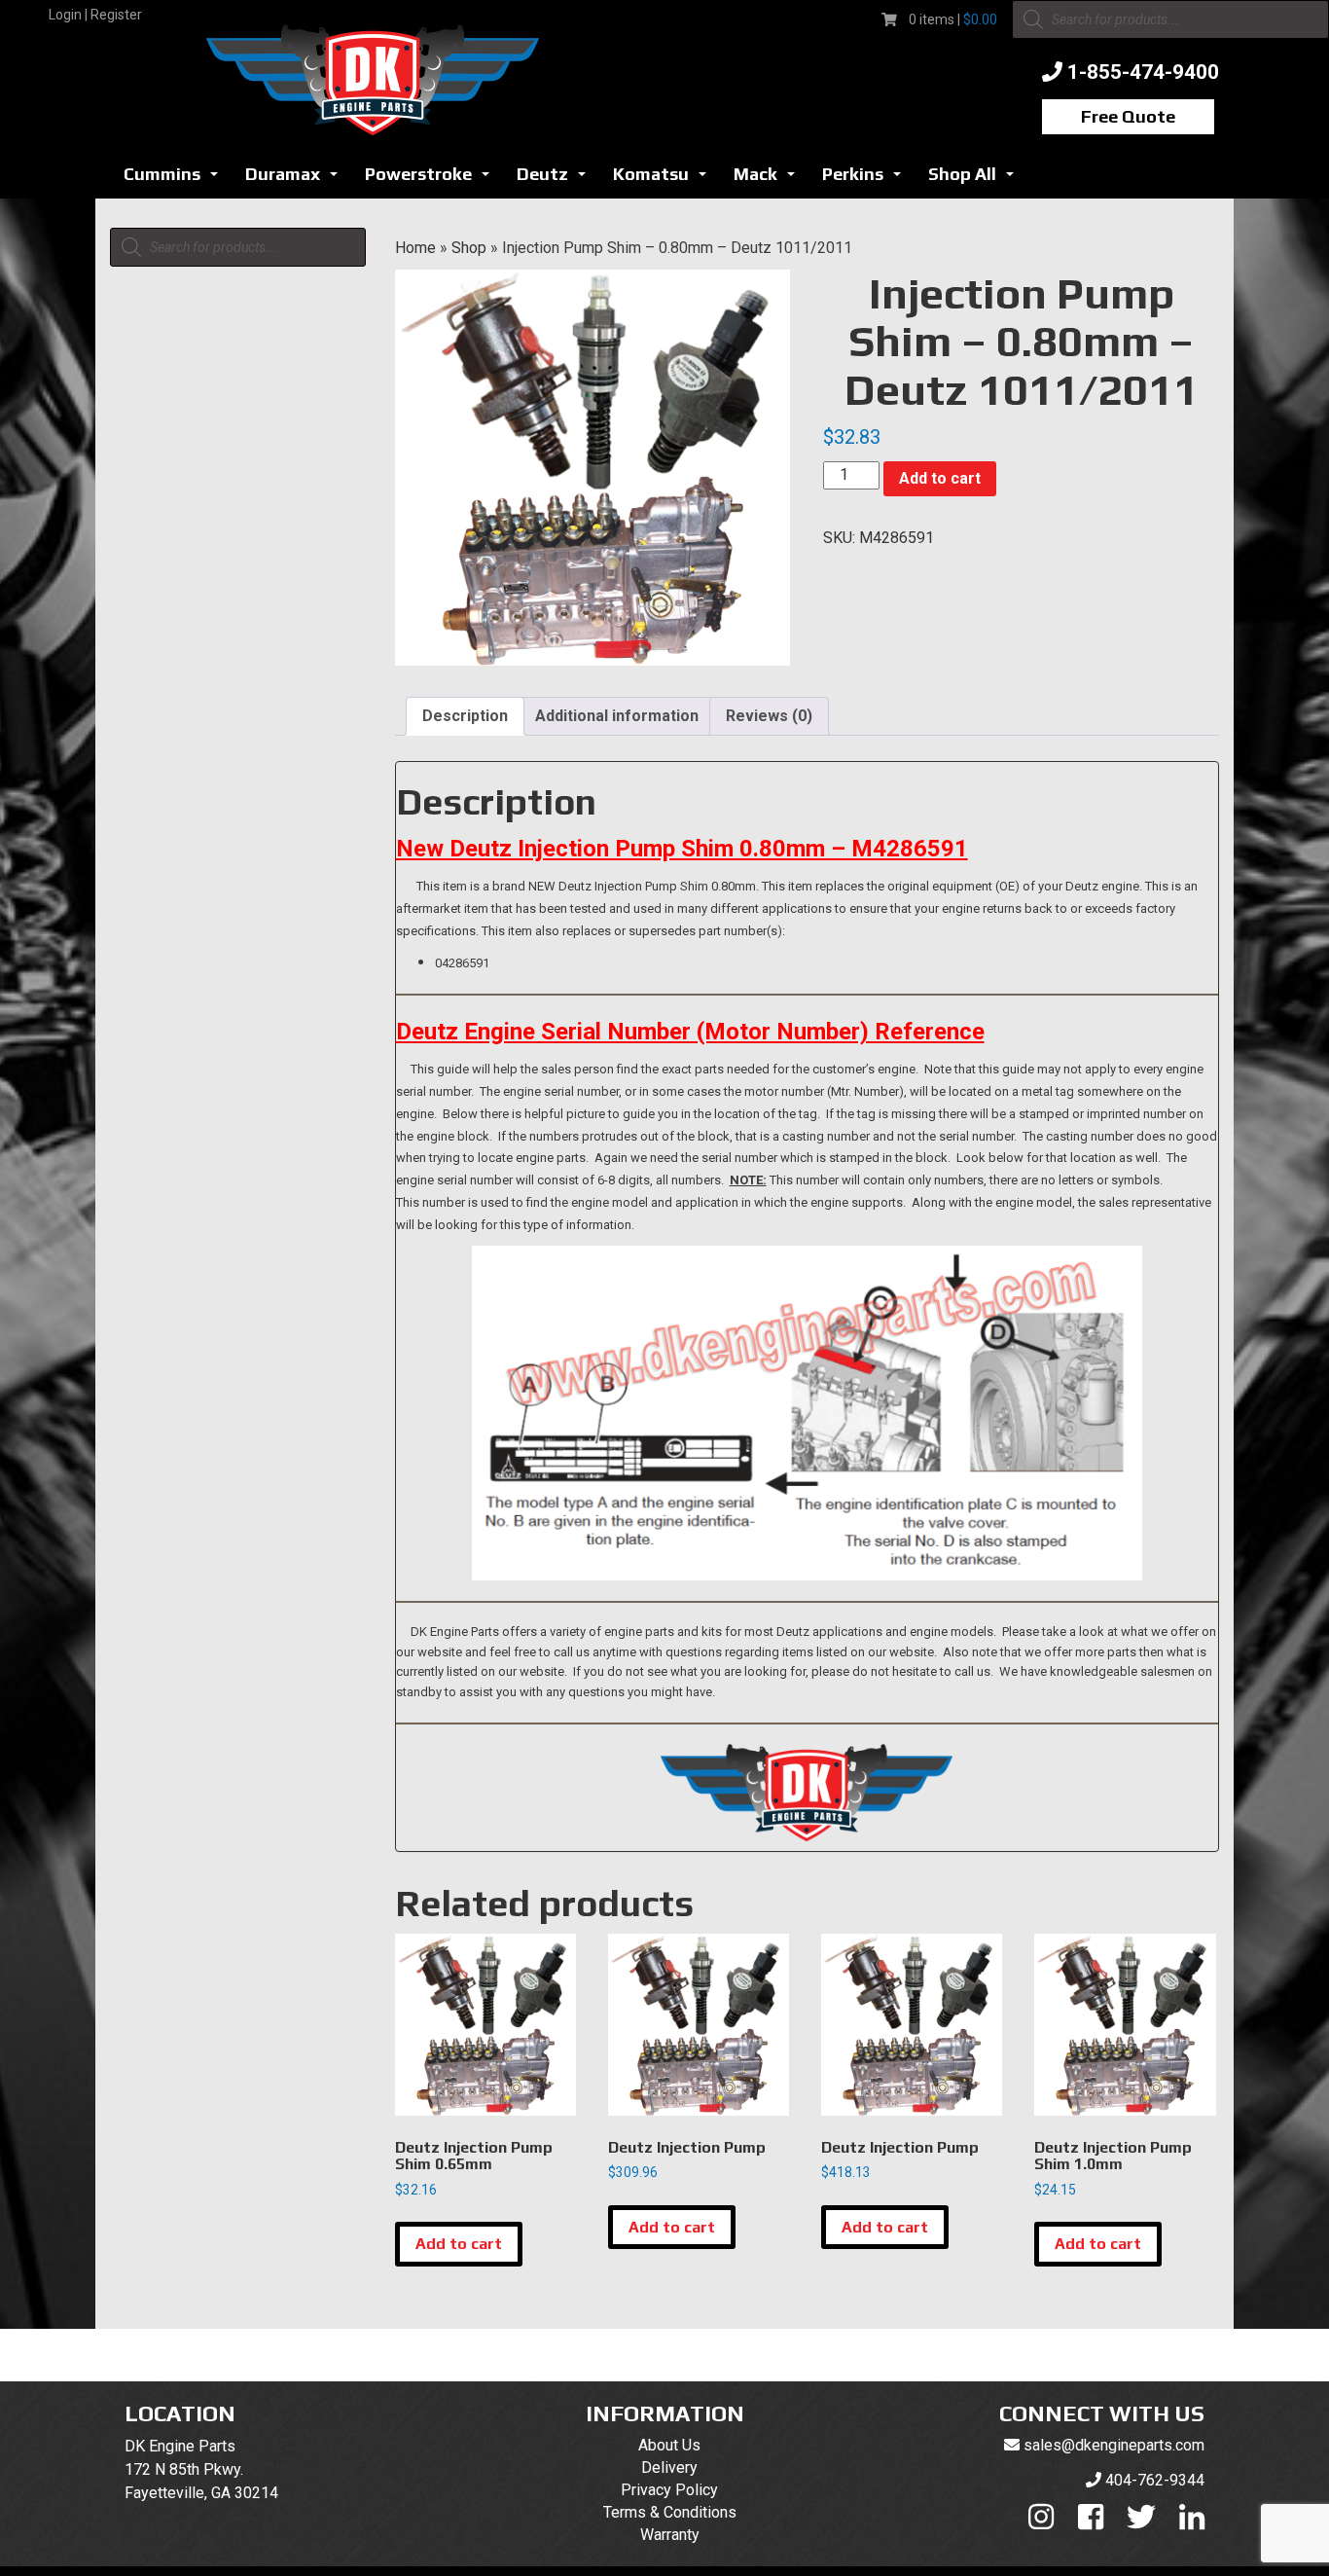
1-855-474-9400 (1143, 72)
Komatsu (665, 180)
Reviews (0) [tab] (769, 716)
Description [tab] (465, 716)
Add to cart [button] (459, 2244)
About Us (669, 2445)
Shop (469, 248)
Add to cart (940, 478)
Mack (770, 180)
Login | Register (95, 15)
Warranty (670, 2535)
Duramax (297, 180)
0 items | (953, 19)
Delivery (669, 2467)
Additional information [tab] (617, 716)
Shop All (976, 180)
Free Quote (1128, 116)
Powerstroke (432, 180)
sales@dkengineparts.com (1114, 2445)
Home (415, 248)
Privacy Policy (669, 2490)
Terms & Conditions (670, 2512)
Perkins (867, 180)
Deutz (557, 180)
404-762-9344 (1155, 2480)
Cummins (176, 180)
